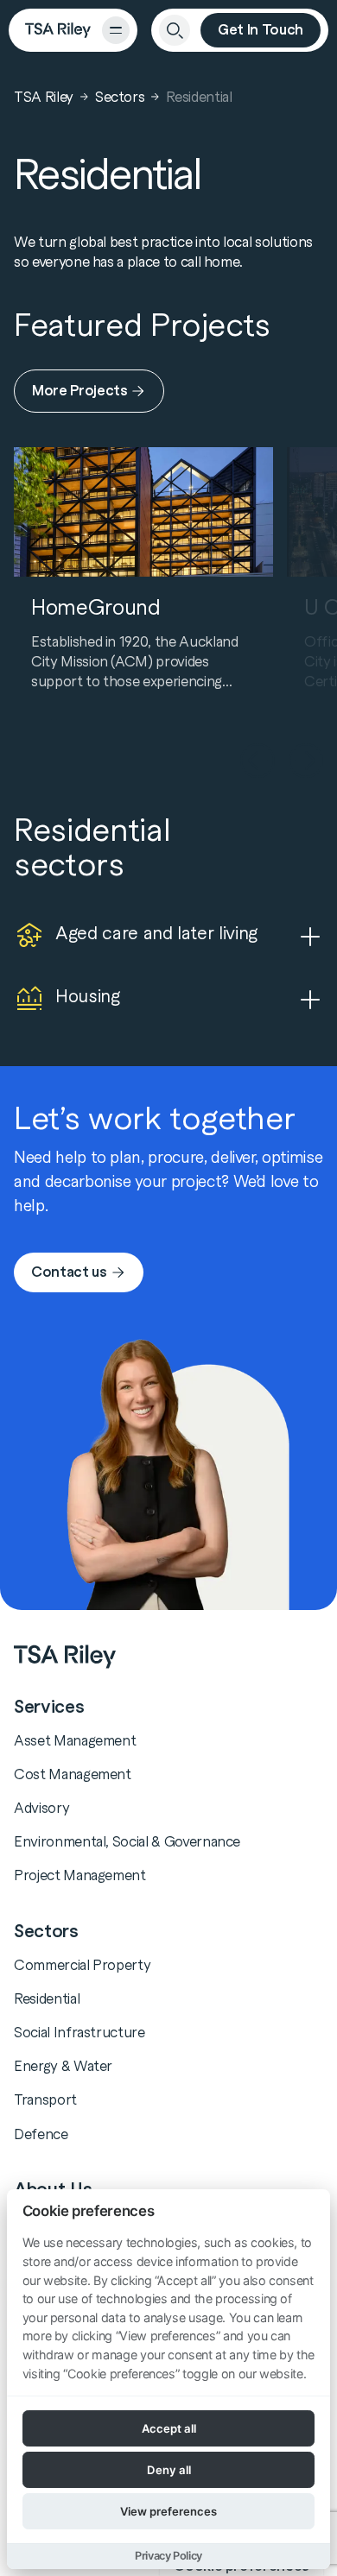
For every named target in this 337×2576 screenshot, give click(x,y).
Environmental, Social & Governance (127, 1841)
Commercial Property (82, 1965)
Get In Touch (261, 30)
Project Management (80, 1875)
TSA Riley (44, 97)
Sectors (120, 97)
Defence (41, 2134)
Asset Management (75, 1740)
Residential (47, 1998)
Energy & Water (63, 2066)
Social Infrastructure (79, 2032)
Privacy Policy (168, 2556)
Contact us (69, 1272)
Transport (45, 2099)
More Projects (79, 391)
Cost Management (73, 1774)
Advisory (41, 1808)
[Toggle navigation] (116, 30)
